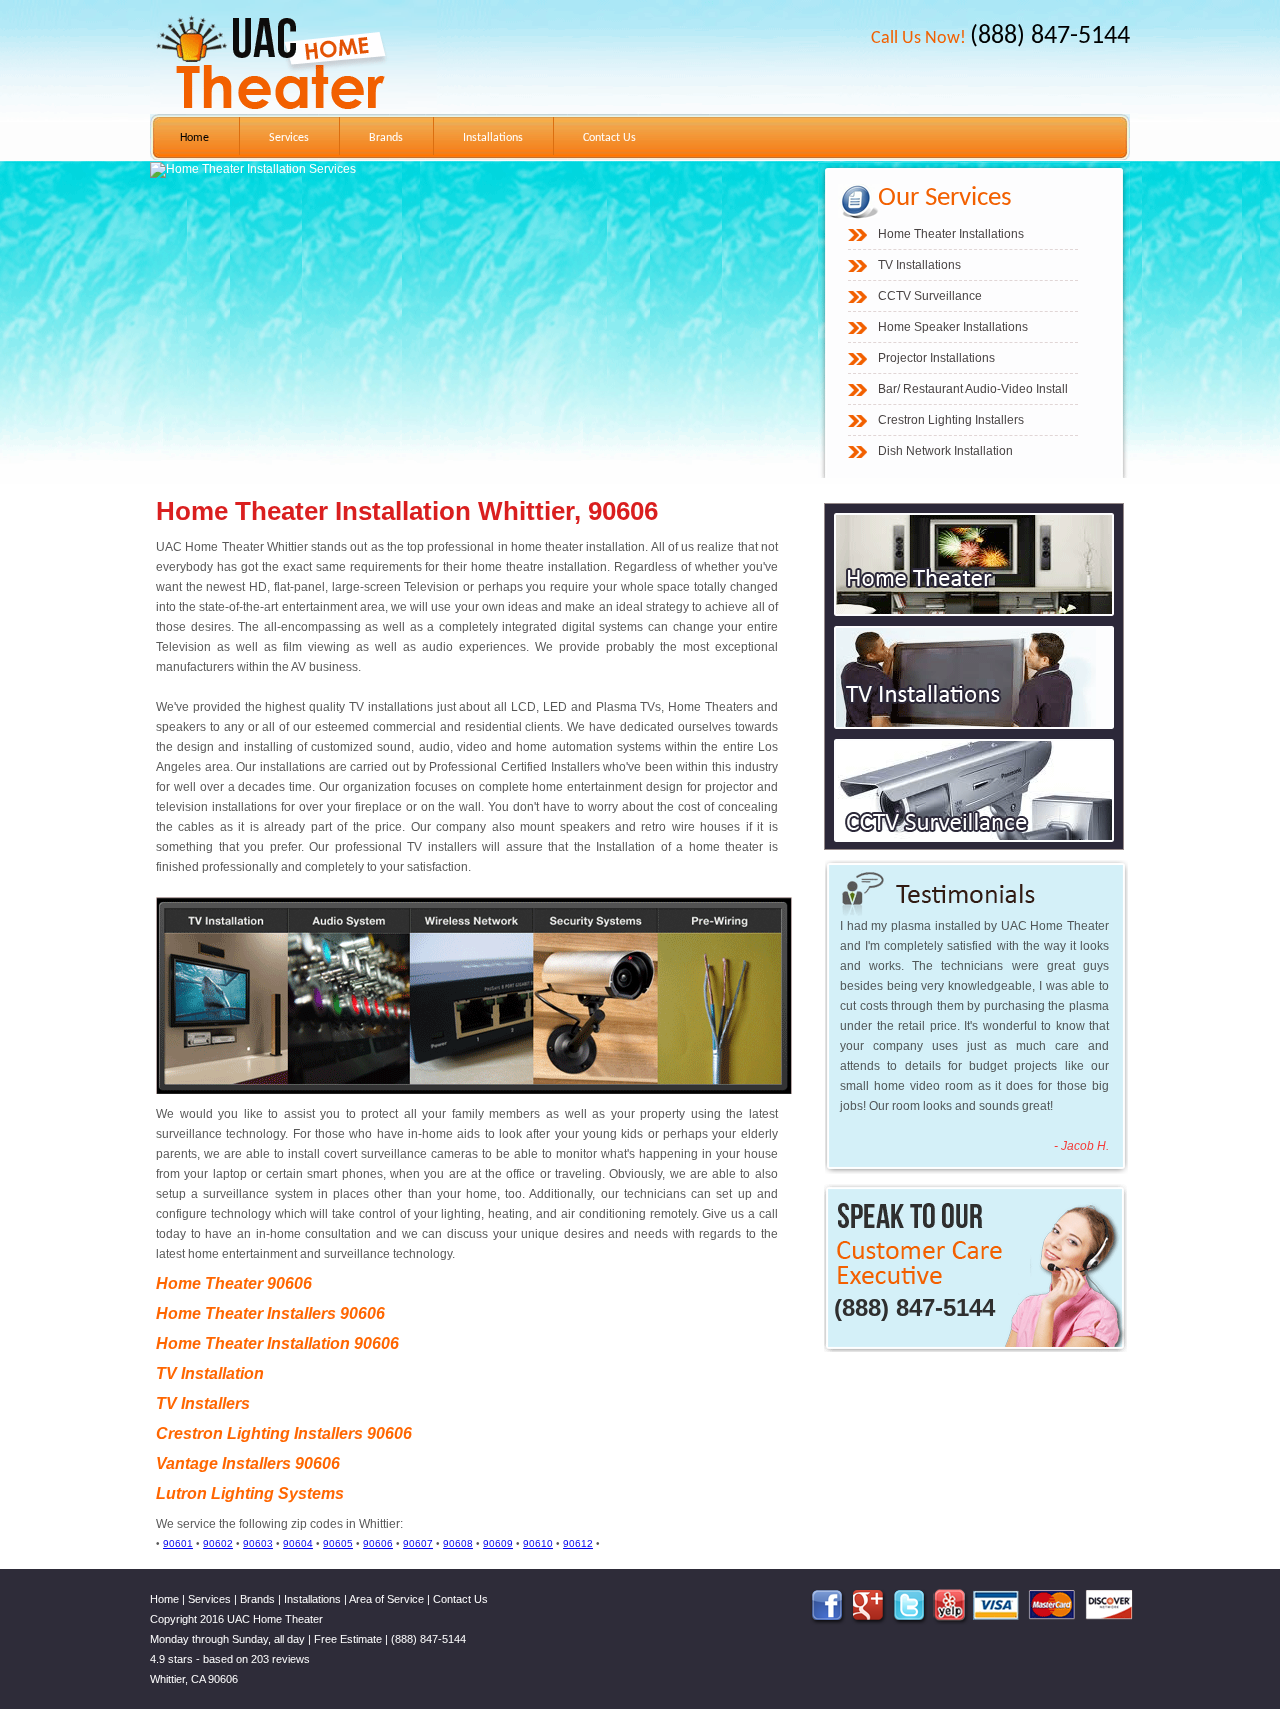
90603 (258, 1543)
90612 (578, 1543)
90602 (218, 1543)
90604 (298, 1543)
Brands (386, 138)
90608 (458, 1543)
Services (289, 138)
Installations (493, 138)
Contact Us (609, 138)
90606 (378, 1543)
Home (194, 138)
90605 (338, 1543)
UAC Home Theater (275, 1619)
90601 (178, 1543)
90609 (498, 1543)
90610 (538, 1543)
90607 (418, 1543)
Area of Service (386, 1599)
